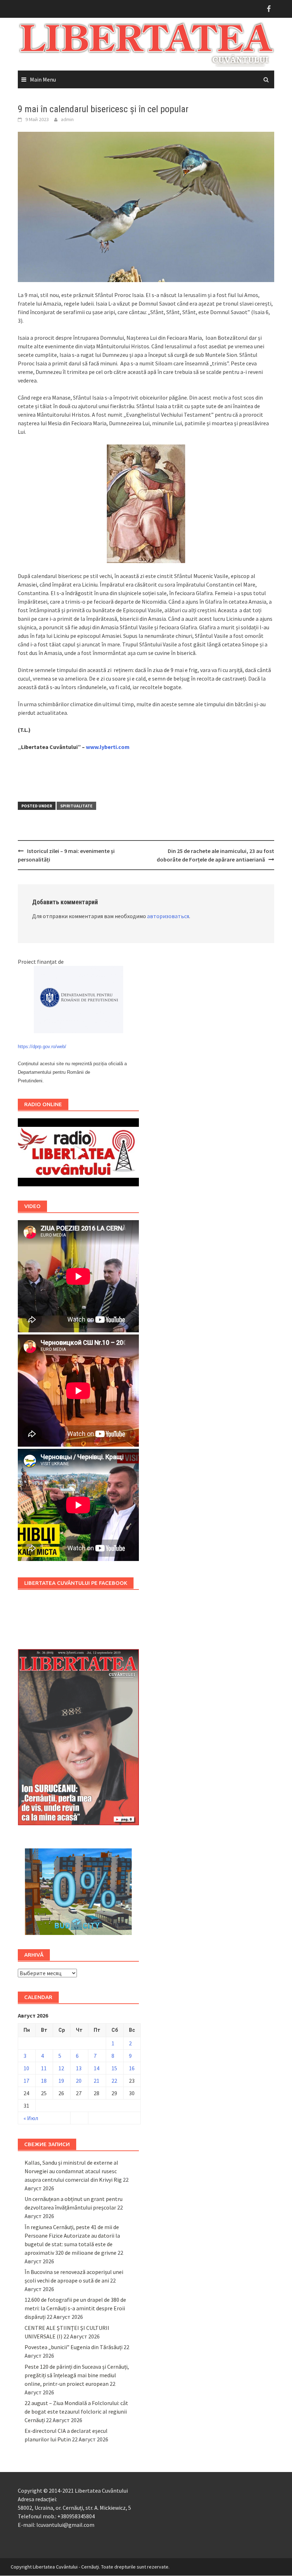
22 (114, 2081)
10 (26, 2068)
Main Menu (43, 79)
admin (67, 119)
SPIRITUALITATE (76, 806)
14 (97, 2068)
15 (114, 2068)
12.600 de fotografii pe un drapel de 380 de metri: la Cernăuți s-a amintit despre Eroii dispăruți (75, 2308)
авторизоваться (168, 916)
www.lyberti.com (108, 747)
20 (79, 2081)
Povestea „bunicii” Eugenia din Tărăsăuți (74, 2347)
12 (61, 2068)
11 (44, 2068)
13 (79, 2068)
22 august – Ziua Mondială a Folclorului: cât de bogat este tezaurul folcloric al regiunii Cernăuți (76, 2411)
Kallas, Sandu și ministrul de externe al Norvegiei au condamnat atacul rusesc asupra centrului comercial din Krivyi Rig (73, 2171)
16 (132, 2068)
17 (26, 2081)
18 (44, 2081)
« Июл (31, 2118)
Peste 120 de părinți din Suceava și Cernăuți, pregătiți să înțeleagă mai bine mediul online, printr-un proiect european (77, 2375)
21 (97, 2081)
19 (61, 2081)
